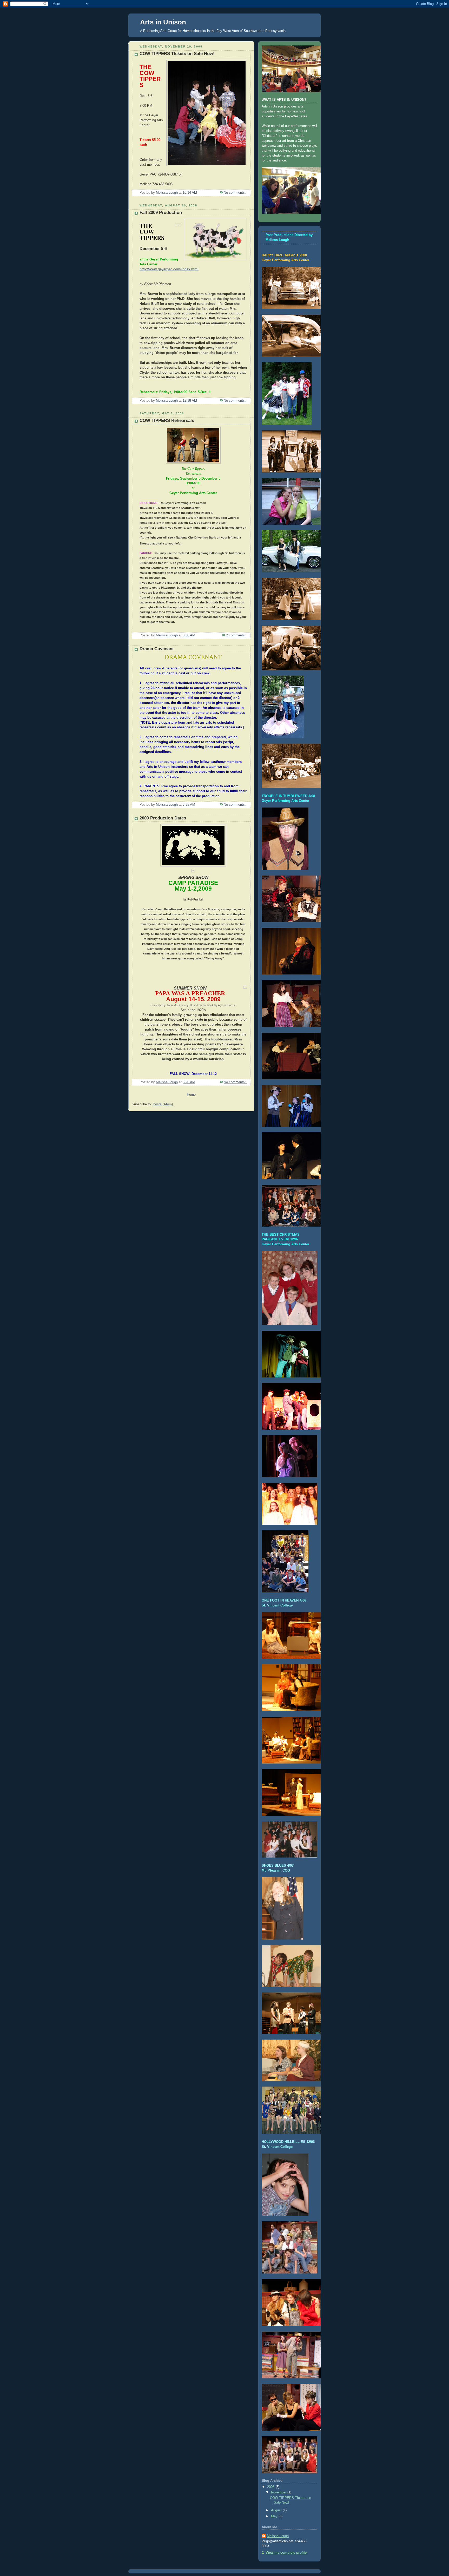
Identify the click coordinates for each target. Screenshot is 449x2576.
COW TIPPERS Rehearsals (167, 421)
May (275, 2516)
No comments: (235, 193)
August (277, 2510)
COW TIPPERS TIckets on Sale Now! (177, 54)
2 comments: (236, 635)
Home (191, 1095)
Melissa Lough (278, 2536)
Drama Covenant (157, 649)
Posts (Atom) (163, 1104)
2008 (271, 2487)
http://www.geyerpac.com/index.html (169, 269)
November (279, 2492)
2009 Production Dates (163, 818)
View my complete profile (286, 2553)
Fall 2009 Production (161, 213)
